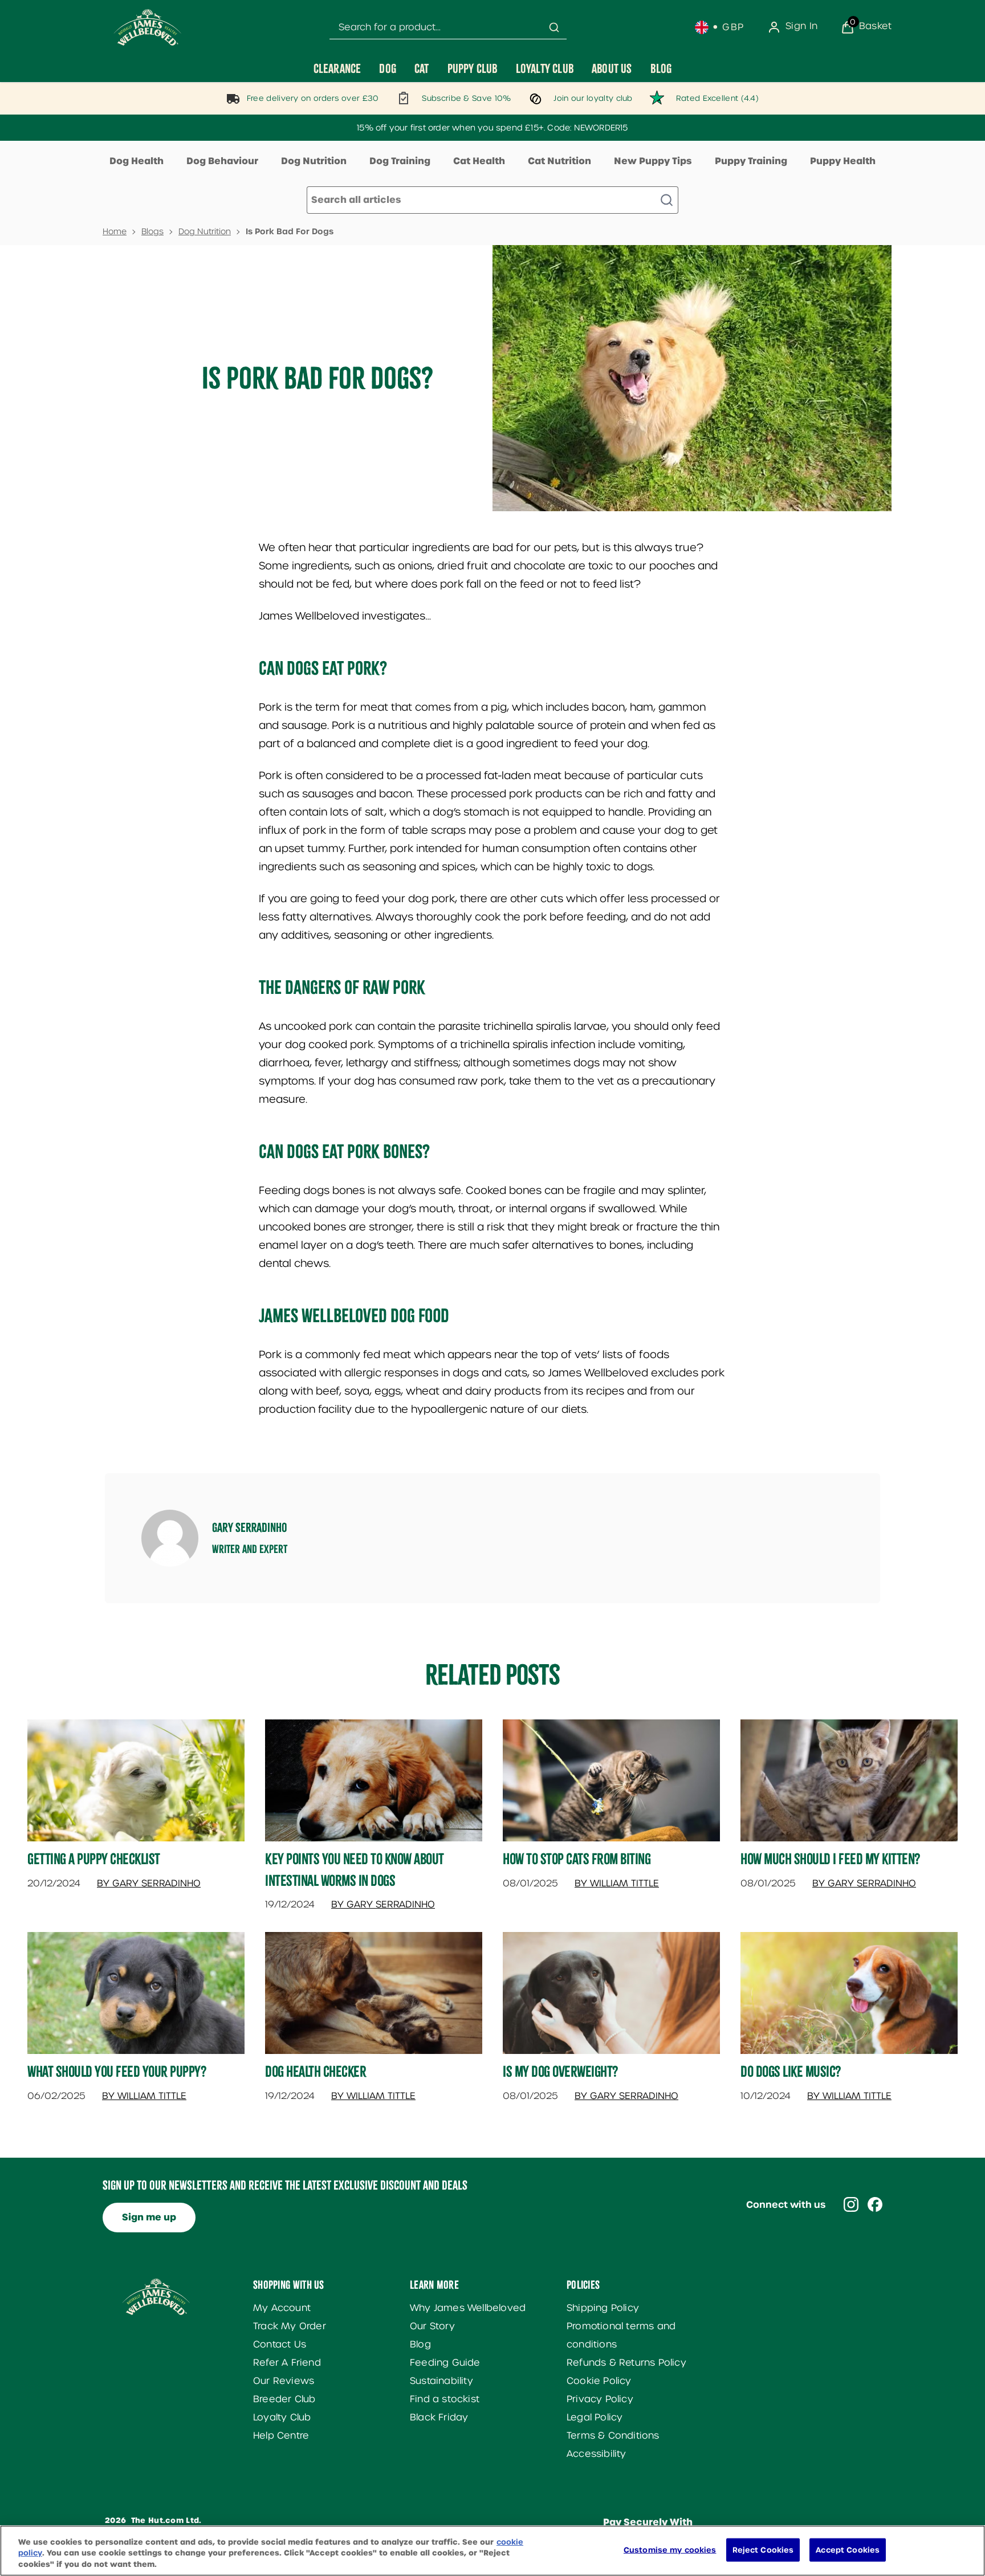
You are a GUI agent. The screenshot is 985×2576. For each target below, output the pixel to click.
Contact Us (280, 2344)
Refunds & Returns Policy (626, 2363)
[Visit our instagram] (851, 2204)
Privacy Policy (600, 2399)
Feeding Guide (445, 2363)
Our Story (432, 2326)
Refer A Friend (287, 2363)
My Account (282, 2308)
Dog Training (400, 161)
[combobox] (448, 28)
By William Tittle (617, 1883)
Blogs (152, 231)
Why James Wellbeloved (468, 2308)
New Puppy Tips (653, 161)
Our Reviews (284, 2381)
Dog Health (137, 161)
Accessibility (597, 2454)
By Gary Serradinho (149, 1883)
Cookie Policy (599, 2381)
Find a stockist (445, 2399)
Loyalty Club (282, 2417)
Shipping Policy (603, 2308)
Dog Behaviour (222, 161)
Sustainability (441, 2381)
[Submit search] (554, 27)
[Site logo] (148, 27)
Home (115, 231)
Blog (420, 2344)
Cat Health (479, 161)
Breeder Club (284, 2399)
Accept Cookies (848, 2549)
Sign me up (149, 2217)
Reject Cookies (763, 2549)
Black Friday (439, 2417)
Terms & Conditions (613, 2436)
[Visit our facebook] (875, 2204)
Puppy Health (843, 161)
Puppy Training (751, 161)
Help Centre (281, 2436)
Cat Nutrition (559, 161)
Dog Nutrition (314, 161)
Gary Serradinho (250, 1527)
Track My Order (290, 2326)
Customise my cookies (670, 2549)
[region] (492, 2551)
